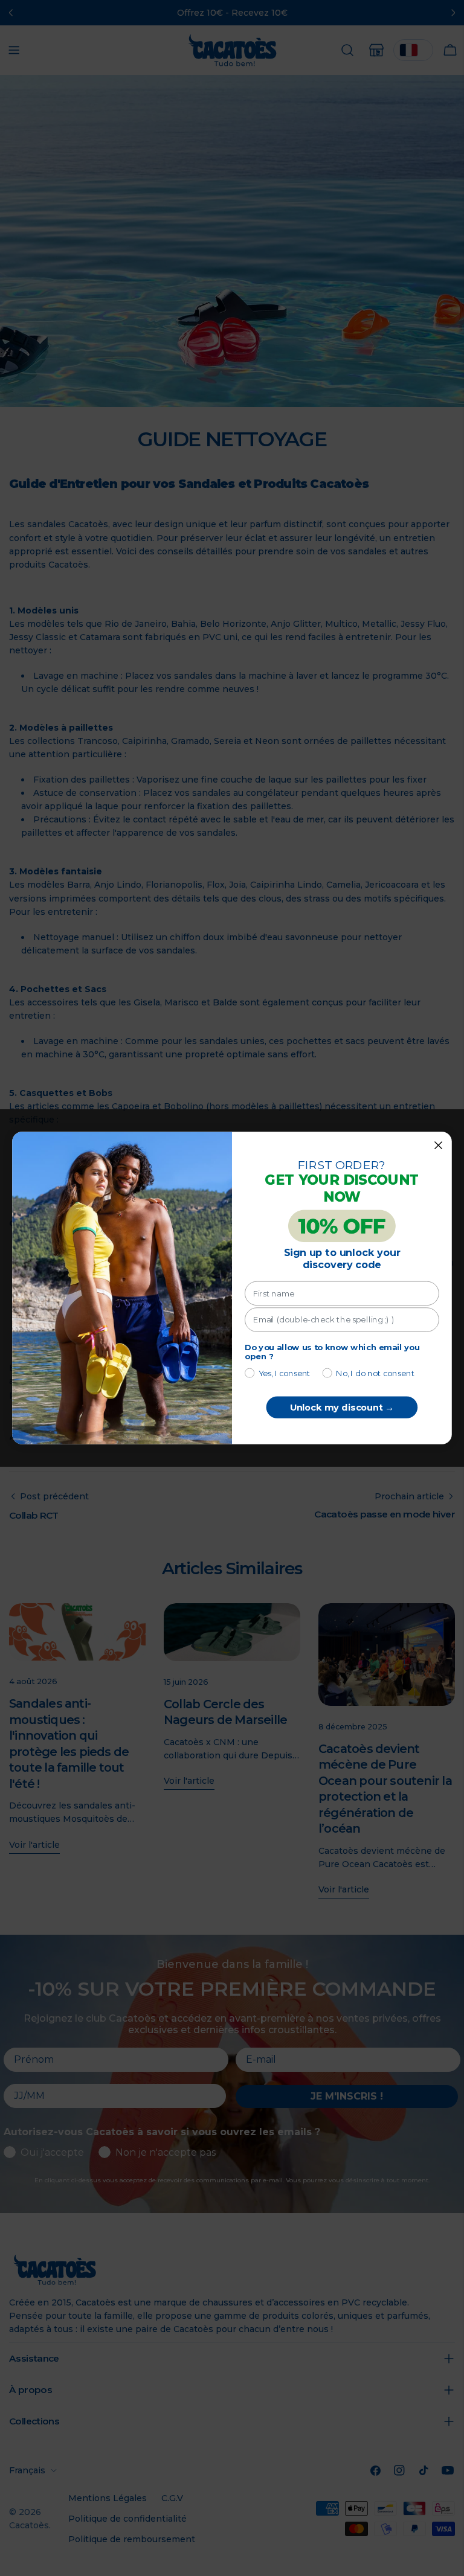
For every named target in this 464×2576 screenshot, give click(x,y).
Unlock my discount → (342, 1408)
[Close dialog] (438, 1145)
